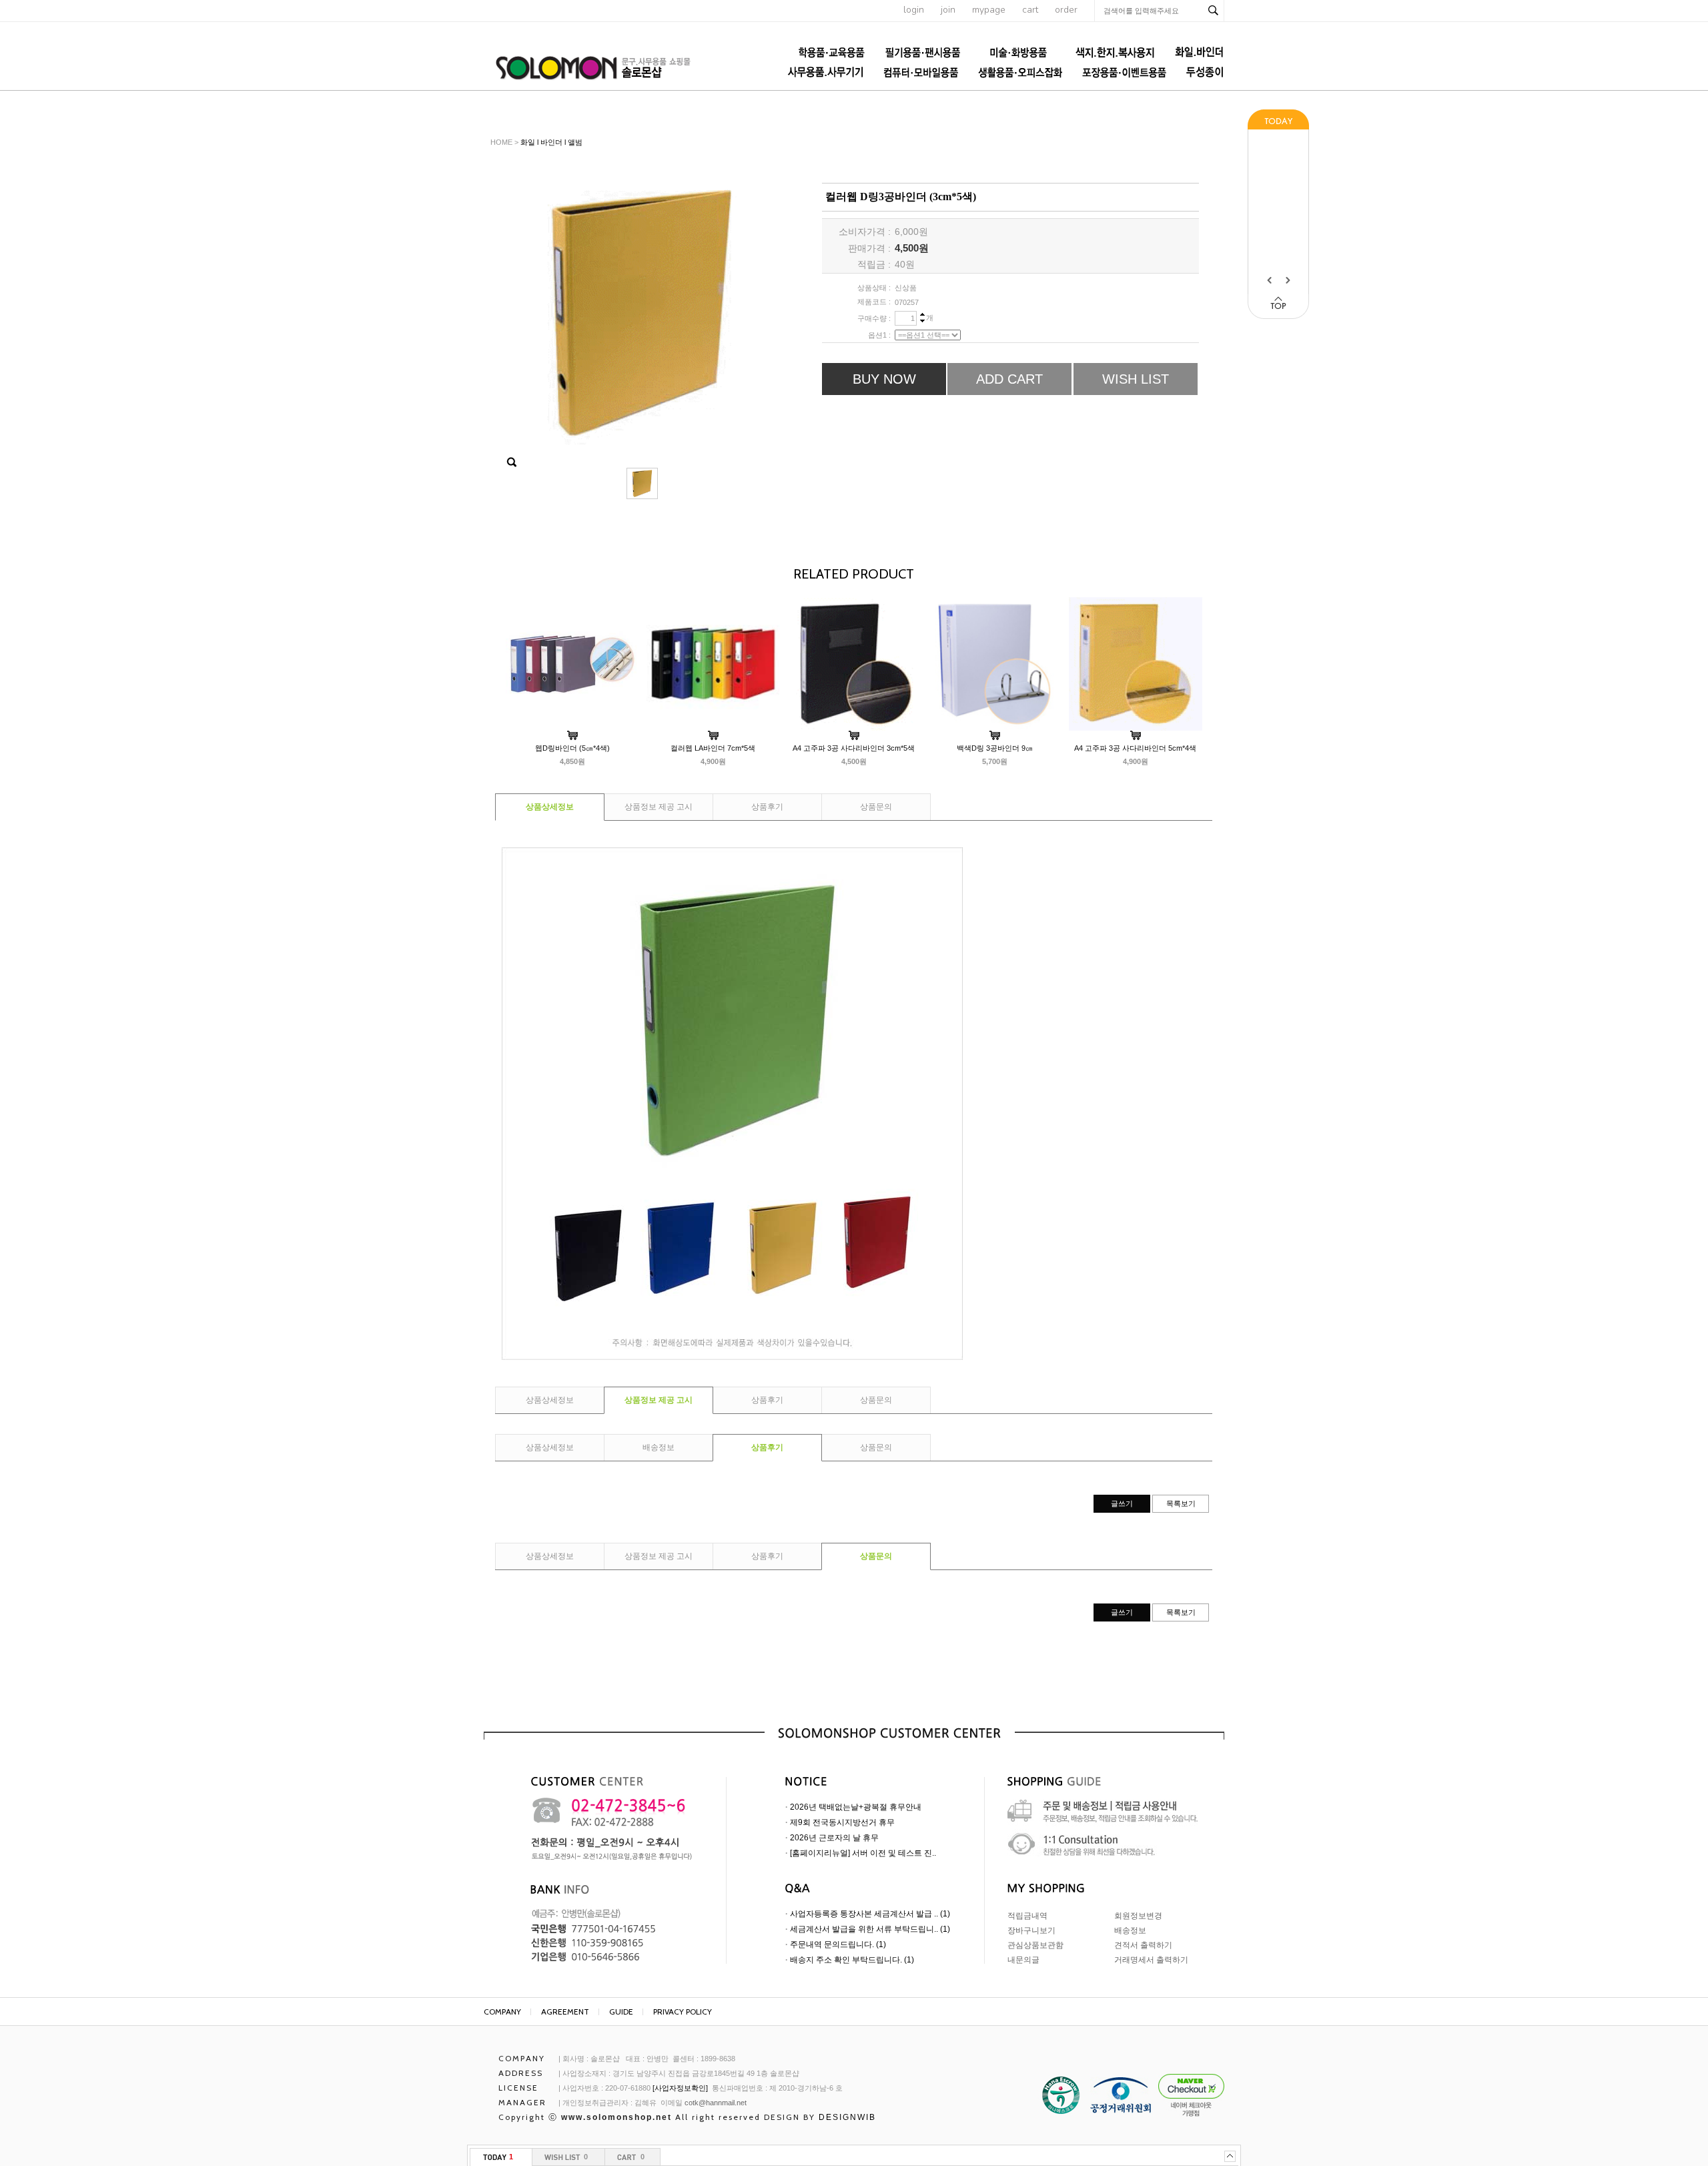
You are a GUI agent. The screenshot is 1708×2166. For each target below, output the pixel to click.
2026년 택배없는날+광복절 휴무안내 (856, 1807)
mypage (989, 10)
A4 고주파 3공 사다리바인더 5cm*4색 (1135, 748)
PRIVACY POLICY (683, 2012)
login (914, 10)
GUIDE (621, 2012)
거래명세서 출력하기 (1151, 1960)
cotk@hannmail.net (716, 2103)
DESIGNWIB (847, 2117)
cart (1030, 10)
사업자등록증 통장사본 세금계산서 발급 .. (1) (870, 1914)
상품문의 (876, 807)
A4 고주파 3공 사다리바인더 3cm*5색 (854, 748)
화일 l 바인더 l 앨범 (551, 142)
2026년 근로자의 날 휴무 (834, 1838)
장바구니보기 (1031, 1930)
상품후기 (767, 807)
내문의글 (1023, 1960)
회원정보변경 (1138, 1916)
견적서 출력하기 (1143, 1945)
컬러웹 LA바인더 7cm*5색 (713, 748)
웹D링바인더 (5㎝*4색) (572, 748)
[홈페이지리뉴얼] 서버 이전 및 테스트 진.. (863, 1853)
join (948, 10)
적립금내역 (1027, 1916)
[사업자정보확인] (680, 2088)
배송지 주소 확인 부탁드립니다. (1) (852, 1960)
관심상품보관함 (1035, 1945)
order (1066, 10)
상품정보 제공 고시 (659, 807)
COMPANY (502, 2012)
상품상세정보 (550, 807)
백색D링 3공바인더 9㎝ (995, 748)
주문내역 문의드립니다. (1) (838, 1944)
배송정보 (659, 1447)
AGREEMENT (565, 2012)
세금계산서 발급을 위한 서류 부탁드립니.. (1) (870, 1929)
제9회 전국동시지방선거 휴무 (842, 1822)
